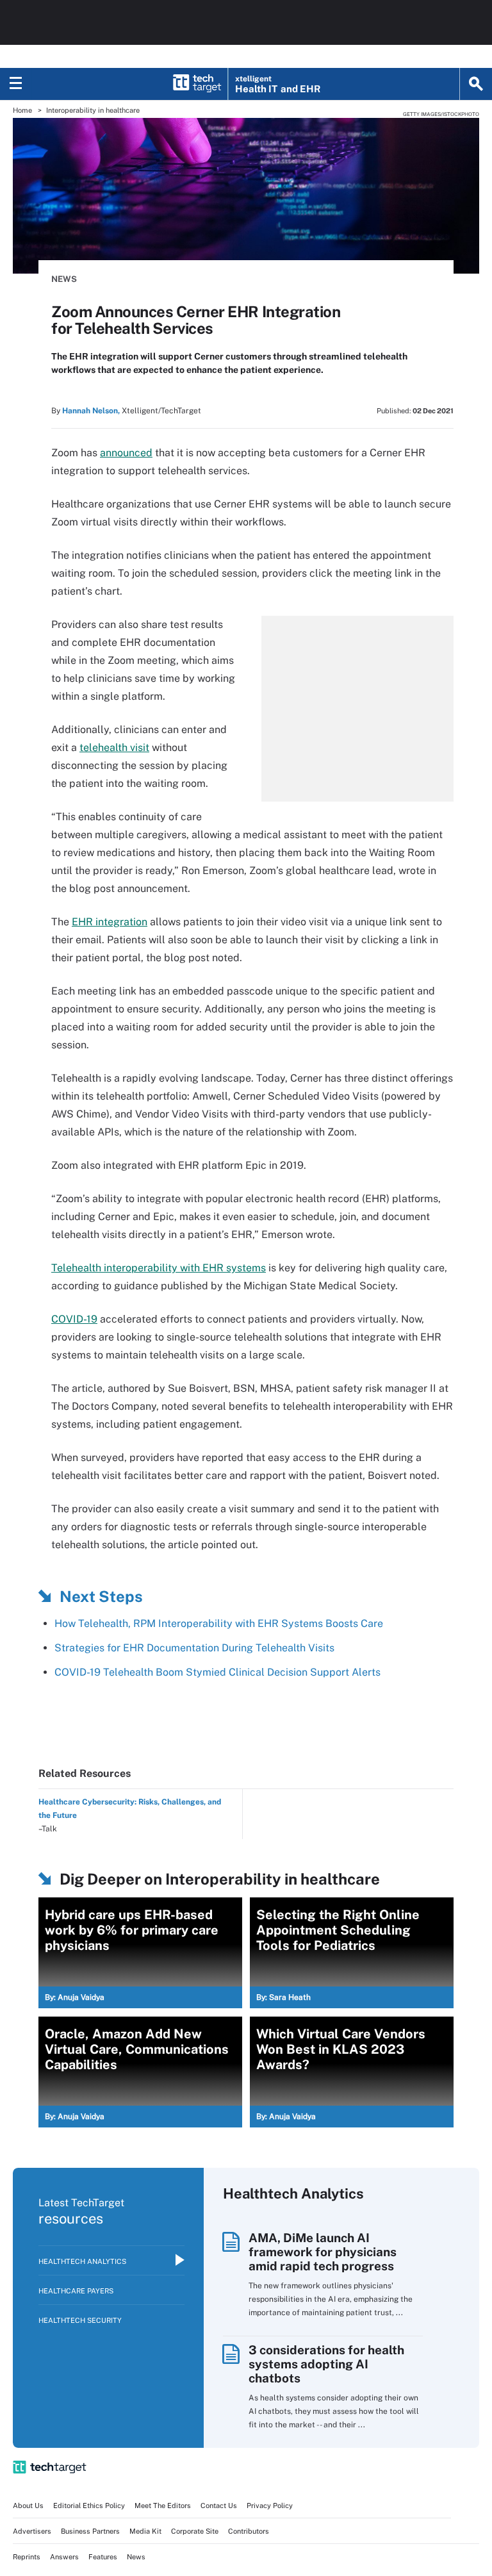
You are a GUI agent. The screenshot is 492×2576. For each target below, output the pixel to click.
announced (126, 453)
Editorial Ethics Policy (89, 2506)
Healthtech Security (80, 2320)
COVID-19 (74, 1319)
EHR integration (110, 922)
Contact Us (219, 2506)
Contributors (249, 2531)
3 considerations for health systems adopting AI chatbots (326, 2364)
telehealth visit (114, 747)
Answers (64, 2557)
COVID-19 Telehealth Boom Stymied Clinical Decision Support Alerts (217, 1672)
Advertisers (32, 2531)
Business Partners (90, 2531)
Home (22, 110)
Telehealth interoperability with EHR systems (159, 1268)
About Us (28, 2506)
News (64, 279)
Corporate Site (195, 2531)
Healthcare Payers (76, 2291)
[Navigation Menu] (16, 84)
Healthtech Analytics (82, 2261)
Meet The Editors (163, 2506)
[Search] (476, 84)
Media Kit (145, 2531)
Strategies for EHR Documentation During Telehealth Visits (194, 1648)
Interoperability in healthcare (93, 110)
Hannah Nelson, (91, 411)
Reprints (27, 2557)
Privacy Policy (270, 2506)
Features (103, 2557)
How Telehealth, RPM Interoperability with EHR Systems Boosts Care (219, 1623)
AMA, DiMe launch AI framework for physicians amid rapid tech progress (323, 2252)
